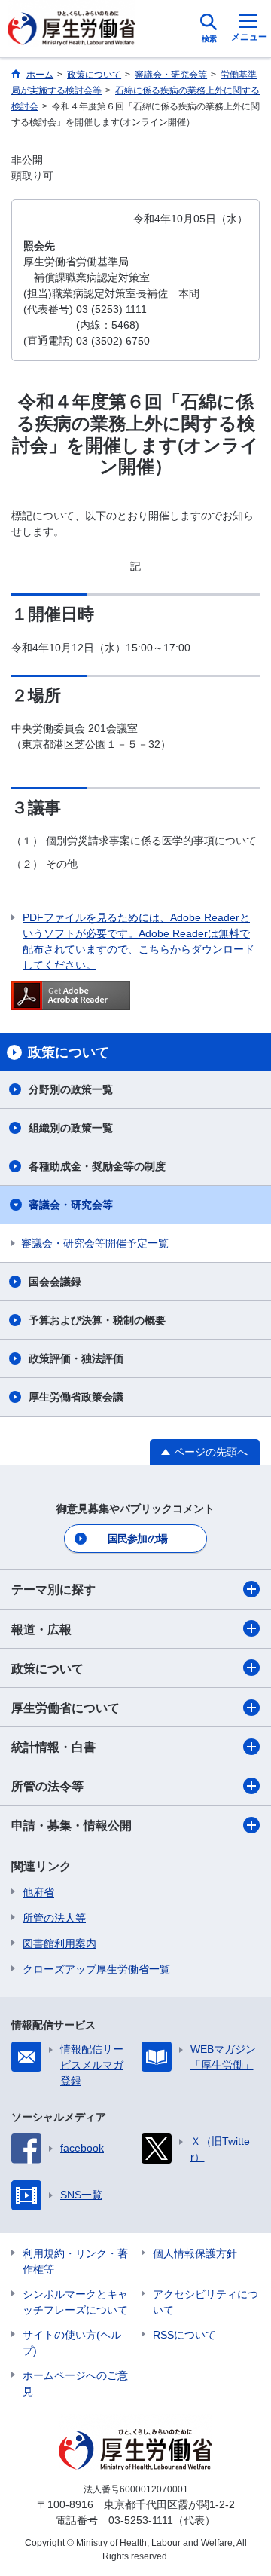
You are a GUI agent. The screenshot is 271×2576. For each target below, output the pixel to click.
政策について (47, 1669)
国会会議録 (55, 1282)
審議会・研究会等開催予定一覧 (95, 1243)
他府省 (38, 1892)
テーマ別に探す (53, 1590)
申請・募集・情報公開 (72, 1826)
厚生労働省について (65, 1708)
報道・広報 (41, 1630)
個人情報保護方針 (195, 2253)
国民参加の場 (138, 1539)
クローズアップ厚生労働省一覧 (96, 1969)
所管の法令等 (47, 1786)
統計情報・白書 (53, 1747)
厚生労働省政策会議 (76, 1397)
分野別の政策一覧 (71, 1089)
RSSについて (184, 2335)
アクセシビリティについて (206, 2302)
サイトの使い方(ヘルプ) (72, 2343)
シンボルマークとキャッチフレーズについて (75, 2302)
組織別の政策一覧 (71, 1128)
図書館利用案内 (59, 1943)
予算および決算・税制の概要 (97, 1320)
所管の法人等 (54, 1918)
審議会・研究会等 (71, 1205)
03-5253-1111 (141, 2520)
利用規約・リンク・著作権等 (75, 2261)
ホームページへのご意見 (75, 2383)
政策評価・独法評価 (76, 1358)
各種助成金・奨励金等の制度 (97, 1166)
